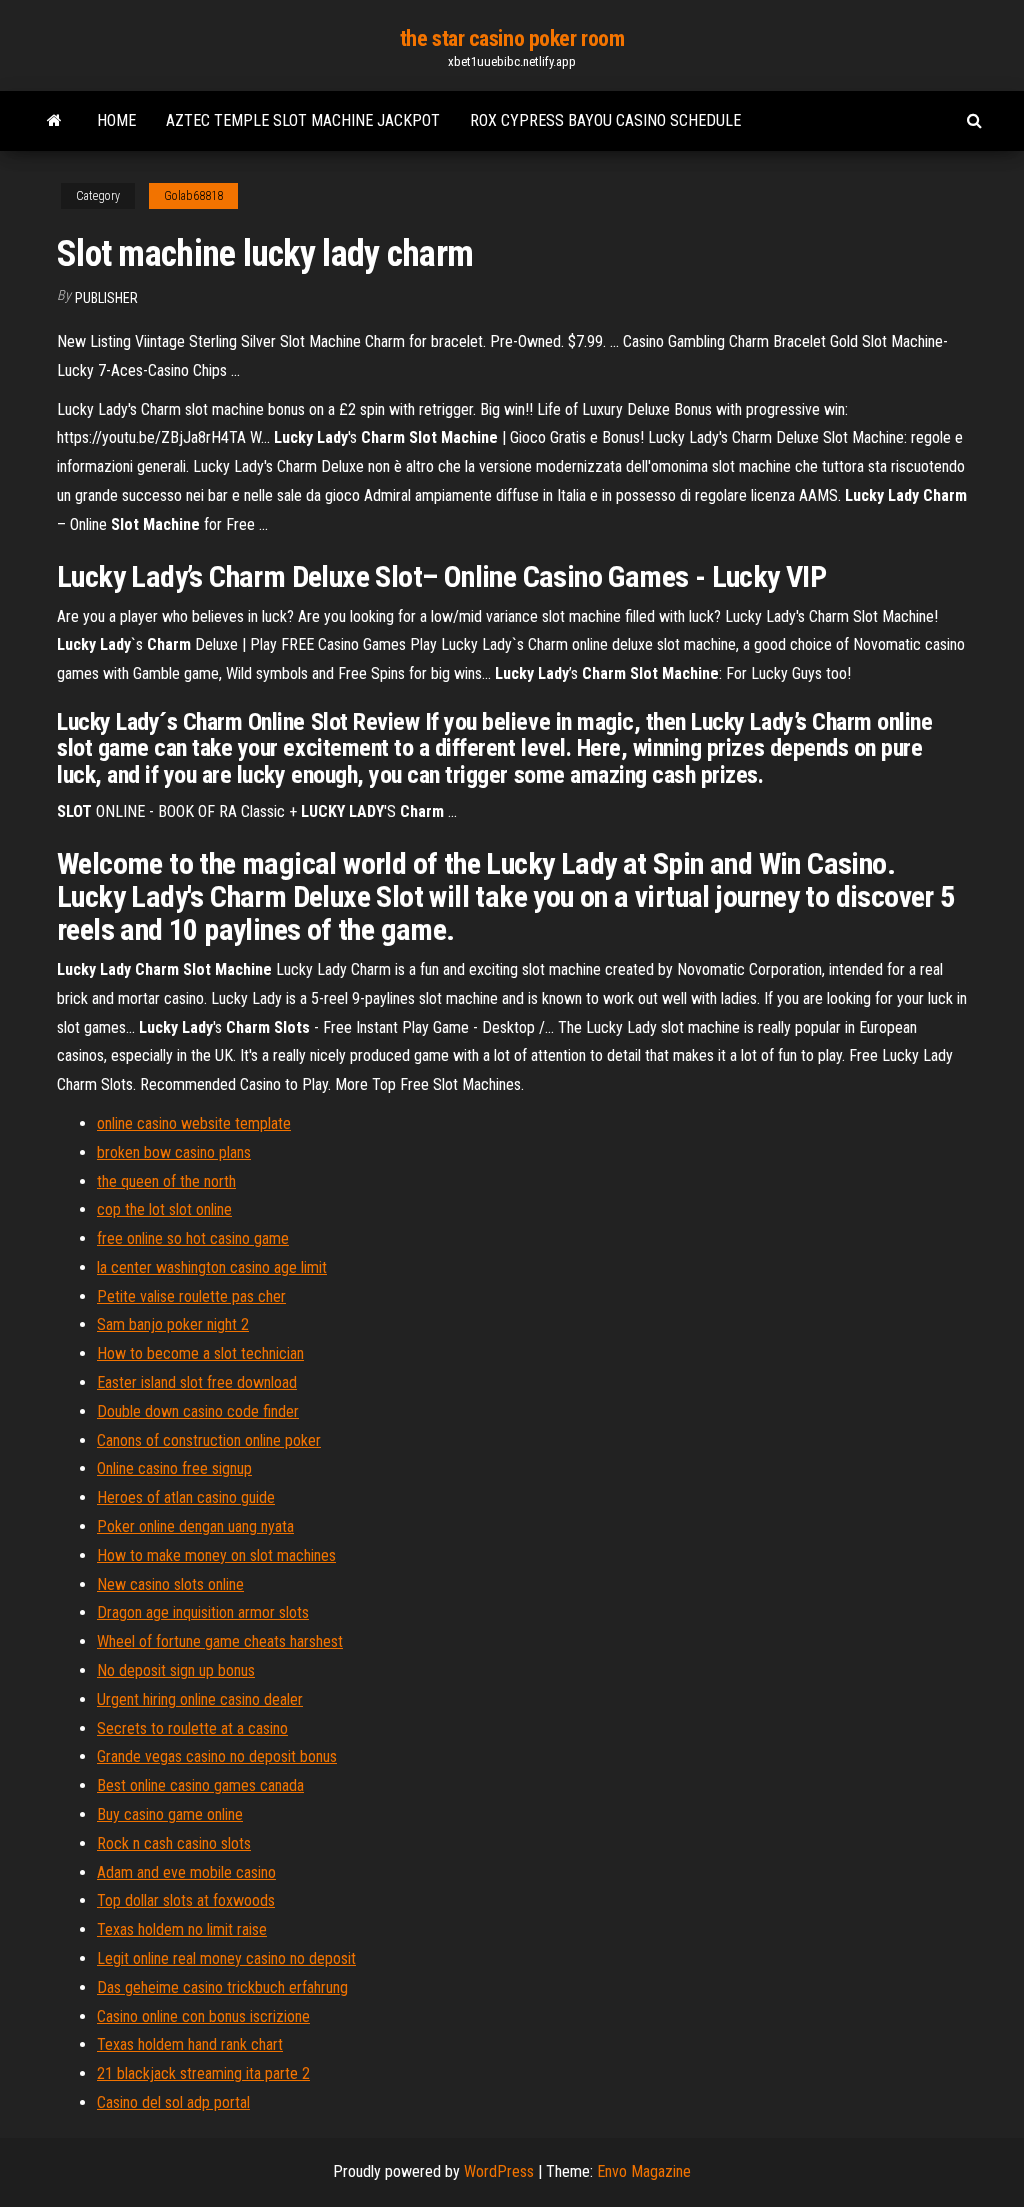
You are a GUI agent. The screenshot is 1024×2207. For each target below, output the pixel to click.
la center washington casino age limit (212, 1267)
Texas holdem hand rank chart (190, 2044)
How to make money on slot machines (216, 1555)
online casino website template (194, 1123)
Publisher (106, 298)
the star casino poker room (512, 38)
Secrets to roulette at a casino (192, 1728)
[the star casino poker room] (54, 121)
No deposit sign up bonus (176, 1670)
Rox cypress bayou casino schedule (605, 120)
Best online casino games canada (200, 1785)
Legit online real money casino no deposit (226, 1958)
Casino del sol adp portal (173, 2102)
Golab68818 (193, 196)
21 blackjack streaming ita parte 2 (203, 2073)
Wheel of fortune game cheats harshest (220, 1641)
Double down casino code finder (198, 1411)
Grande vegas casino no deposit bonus (217, 1756)
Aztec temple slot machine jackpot (303, 120)
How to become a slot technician (200, 1353)
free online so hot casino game (193, 1238)
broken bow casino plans (174, 1152)
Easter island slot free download (197, 1382)
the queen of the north (166, 1181)
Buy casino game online (170, 1814)
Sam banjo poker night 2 (173, 1324)
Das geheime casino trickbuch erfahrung (222, 1987)
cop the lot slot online (164, 1209)
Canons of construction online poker (209, 1440)
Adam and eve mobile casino (186, 1872)
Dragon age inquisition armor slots (203, 1612)
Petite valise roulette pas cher (191, 1296)
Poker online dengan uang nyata (195, 1526)
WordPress (499, 2171)
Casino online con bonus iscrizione (203, 2016)
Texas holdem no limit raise (182, 1929)
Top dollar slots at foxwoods (186, 1900)
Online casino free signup (174, 1468)
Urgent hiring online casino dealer (200, 1699)
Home (116, 120)
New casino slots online (170, 1584)
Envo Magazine (644, 2171)
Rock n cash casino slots (174, 1843)
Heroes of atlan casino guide (186, 1497)
